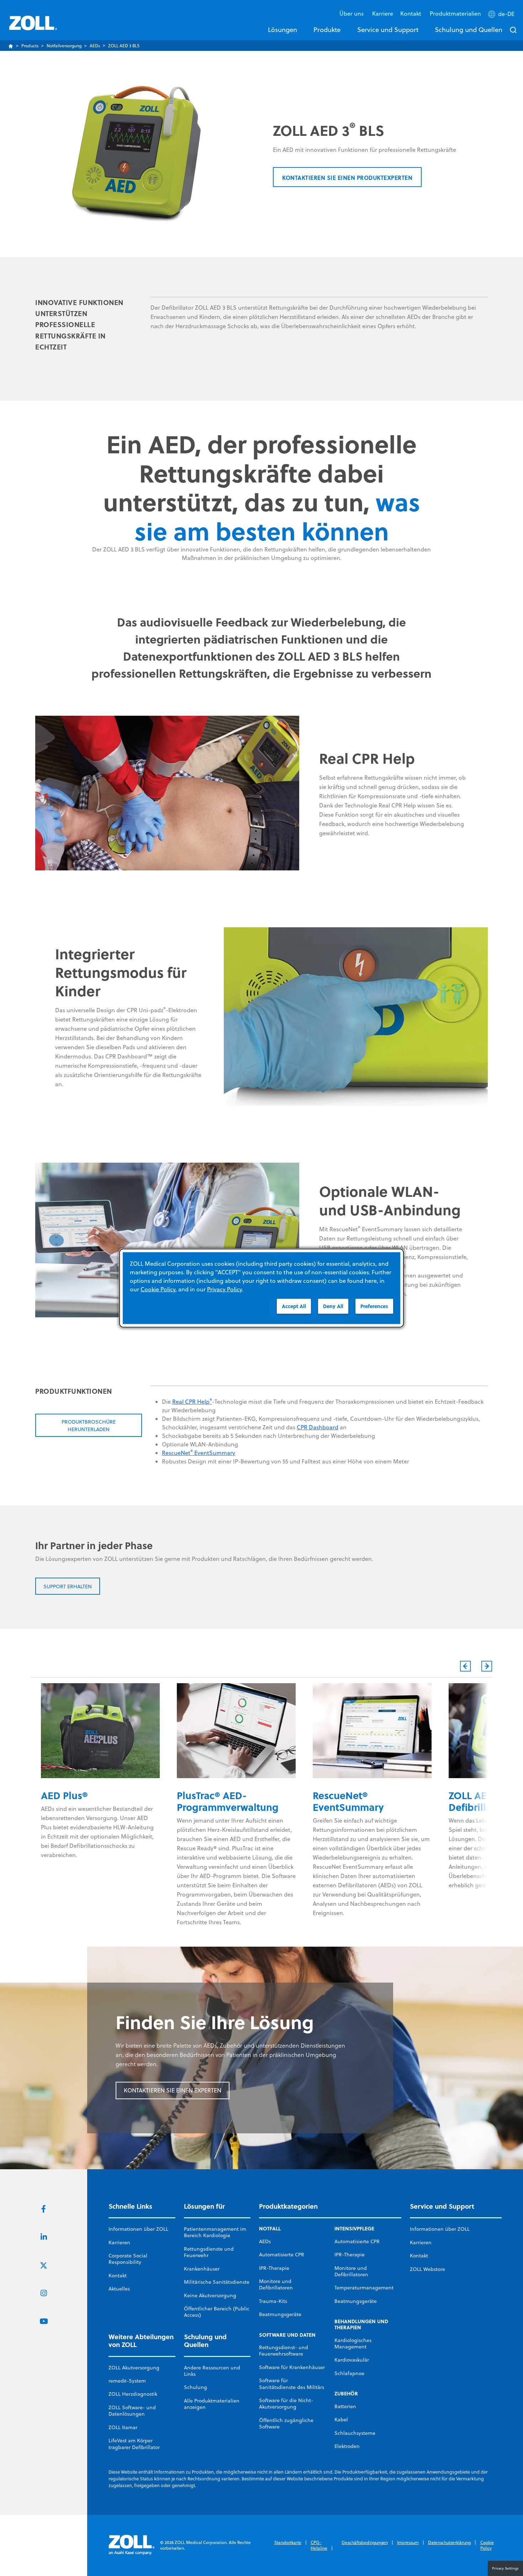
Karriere (383, 13)
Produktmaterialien (455, 13)
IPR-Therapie (274, 2268)
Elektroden (347, 2446)
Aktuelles (119, 2289)
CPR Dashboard (318, 1427)
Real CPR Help (192, 1402)
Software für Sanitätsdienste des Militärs (292, 2384)
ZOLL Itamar (123, 2427)
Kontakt (118, 2276)
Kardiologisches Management (353, 2343)
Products (30, 46)
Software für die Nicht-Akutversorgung (286, 2404)
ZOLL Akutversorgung (134, 2368)
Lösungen (282, 30)
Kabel (341, 2420)
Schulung (196, 2387)
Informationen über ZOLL (138, 2229)
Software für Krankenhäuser (292, 2367)
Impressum (408, 2542)
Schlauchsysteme (355, 2433)
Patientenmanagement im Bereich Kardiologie (215, 2232)
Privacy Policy (224, 1289)
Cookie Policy (487, 2545)
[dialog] (261, 1288)
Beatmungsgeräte (280, 2314)
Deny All (333, 1306)
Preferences (374, 1306)
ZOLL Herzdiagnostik (133, 2394)
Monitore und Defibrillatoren (276, 2284)
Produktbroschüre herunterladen (89, 1426)
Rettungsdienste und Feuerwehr (209, 2252)
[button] (502, 15)
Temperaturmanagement (364, 2288)
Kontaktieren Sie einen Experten (173, 2090)
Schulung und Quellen (469, 30)
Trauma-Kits (273, 2301)
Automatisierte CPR (282, 2255)
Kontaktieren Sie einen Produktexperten (347, 178)
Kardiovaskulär (352, 2360)
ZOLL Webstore (427, 2269)
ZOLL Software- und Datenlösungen (132, 2411)
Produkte (327, 30)
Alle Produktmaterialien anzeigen (212, 2404)
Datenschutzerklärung (449, 2542)
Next (487, 1666)
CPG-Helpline (319, 2545)
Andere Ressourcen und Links (212, 2371)
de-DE (506, 14)
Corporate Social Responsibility (128, 2259)
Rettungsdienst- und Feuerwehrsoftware (284, 2351)
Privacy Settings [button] (505, 2568)
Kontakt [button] (411, 13)
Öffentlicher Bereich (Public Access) (217, 2312)
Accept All (294, 1306)
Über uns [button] (352, 13)
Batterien (345, 2406)
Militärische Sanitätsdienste (217, 2282)
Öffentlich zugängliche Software (286, 2423)
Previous (465, 1666)
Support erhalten (68, 1586)
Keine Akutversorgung (210, 2295)
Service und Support (388, 30)
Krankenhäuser (202, 2269)
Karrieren (119, 2242)
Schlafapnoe (349, 2373)
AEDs (95, 46)
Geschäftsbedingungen (365, 2542)
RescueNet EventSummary (199, 1453)
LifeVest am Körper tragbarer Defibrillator (134, 2444)
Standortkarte (288, 2542)
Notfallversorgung (64, 46)
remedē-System (127, 2381)
